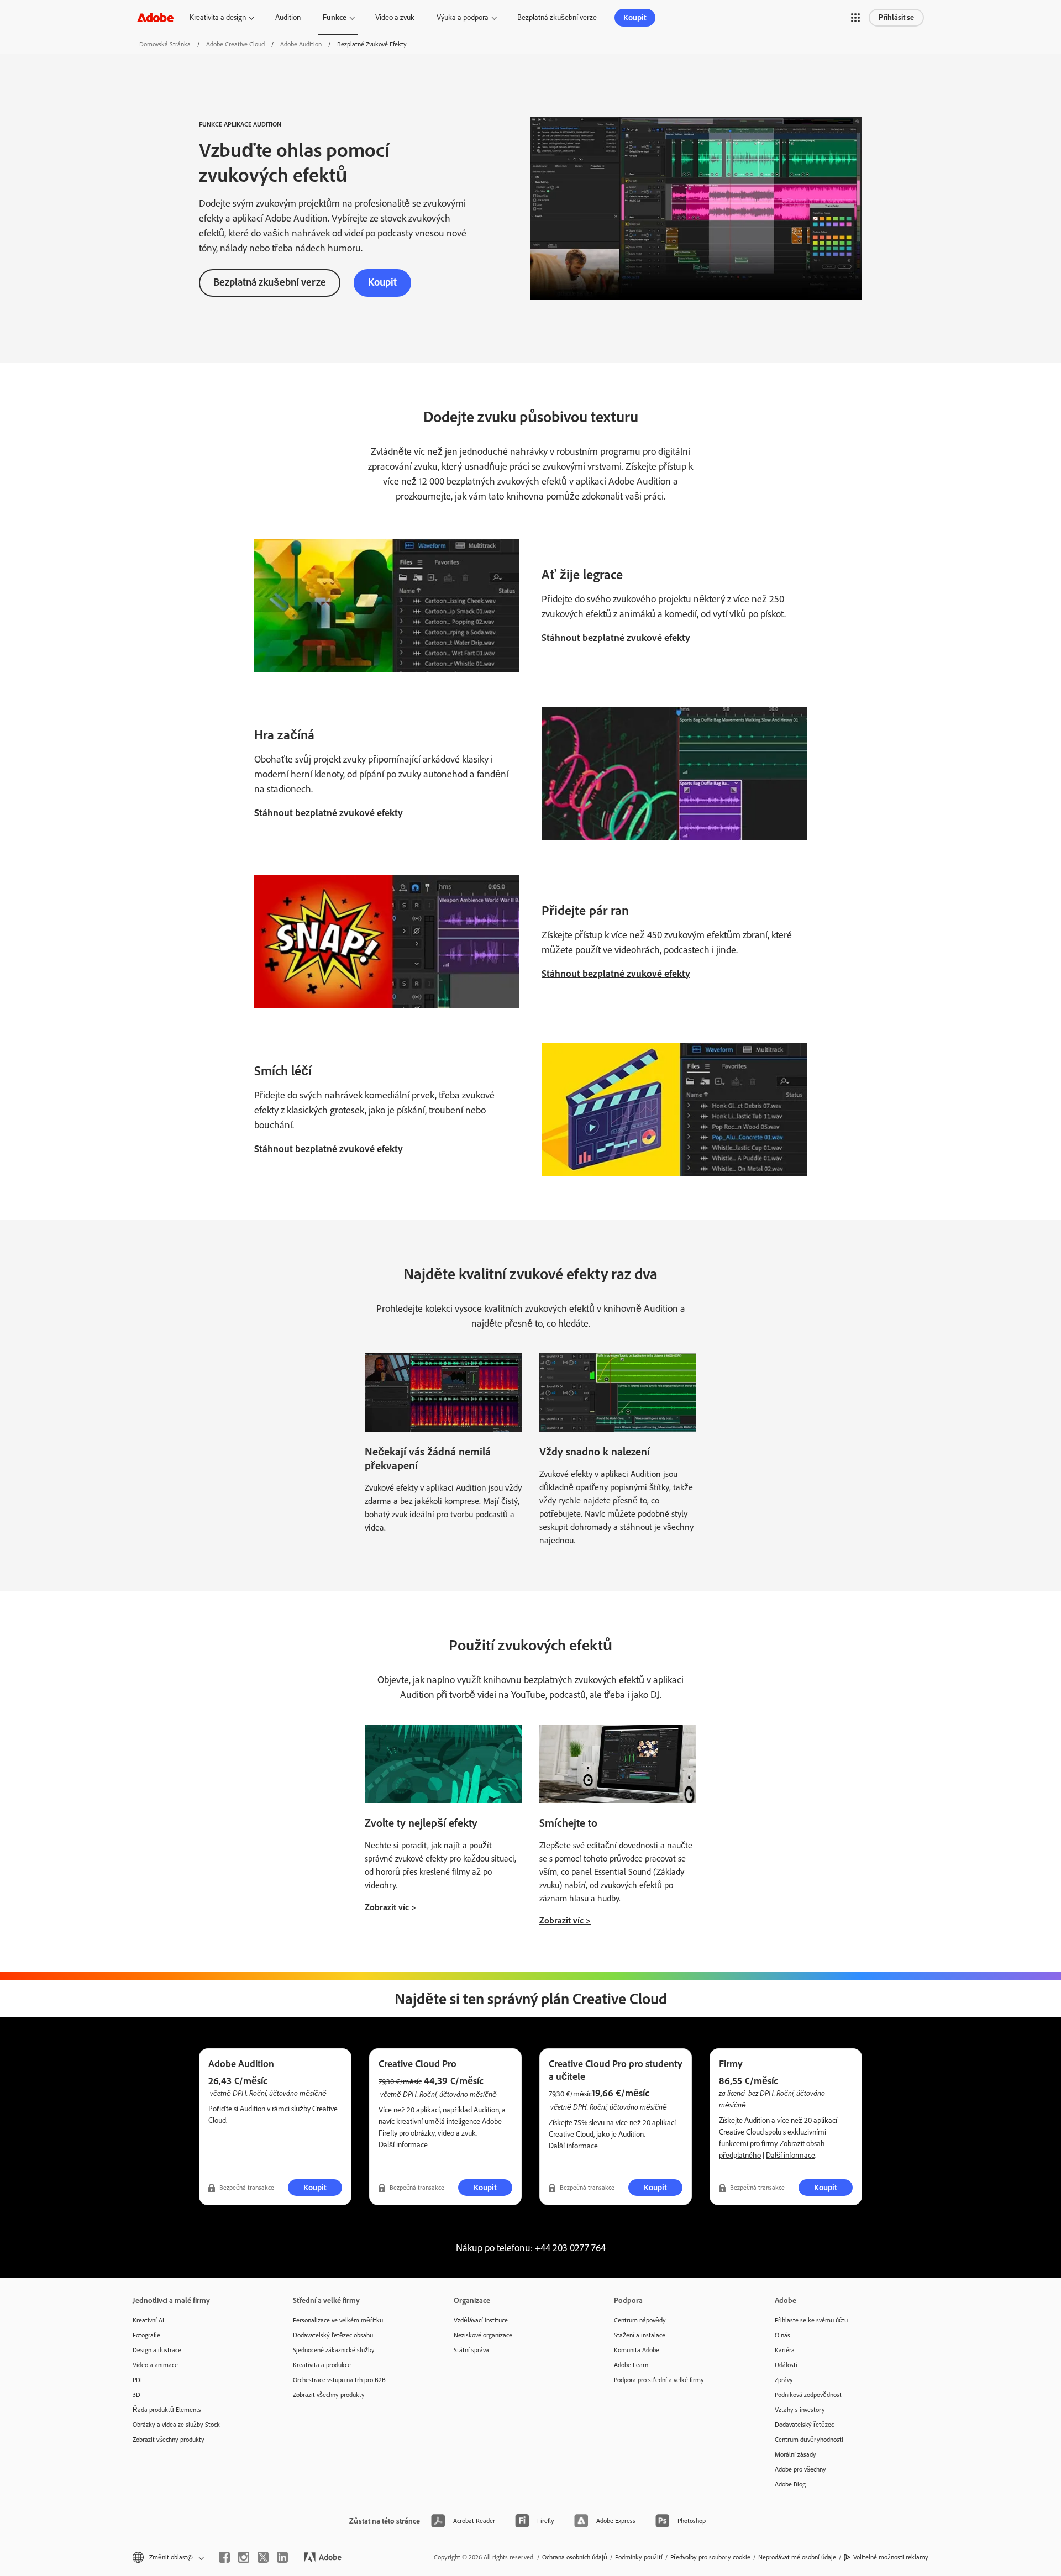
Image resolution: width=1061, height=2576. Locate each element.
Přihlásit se (896, 17)
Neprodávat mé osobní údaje (797, 2557)
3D (136, 2395)
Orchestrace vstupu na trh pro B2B (339, 2380)
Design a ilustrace (157, 2350)
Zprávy (784, 2380)
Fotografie (146, 2335)
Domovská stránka (165, 44)
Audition (288, 17)
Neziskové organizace (483, 2335)
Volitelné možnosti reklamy (891, 2557)
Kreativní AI (148, 2320)
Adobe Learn (631, 2365)
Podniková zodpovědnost (808, 2395)
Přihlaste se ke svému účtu (811, 2320)
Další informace (403, 2145)
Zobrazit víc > (390, 1907)
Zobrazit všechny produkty (169, 2440)
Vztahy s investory (800, 2410)
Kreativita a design (218, 17)
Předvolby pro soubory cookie (710, 2557)
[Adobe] (155, 17)
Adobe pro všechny (800, 2469)
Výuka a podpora (463, 17)
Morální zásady (795, 2454)
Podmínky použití (639, 2557)
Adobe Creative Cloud (235, 44)
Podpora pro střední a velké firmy (659, 2380)
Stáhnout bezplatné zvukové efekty (616, 638)
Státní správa (471, 2350)
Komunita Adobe (637, 2350)
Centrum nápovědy (640, 2320)
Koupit (635, 18)
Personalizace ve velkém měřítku (338, 2320)
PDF (138, 2380)
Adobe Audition (301, 44)
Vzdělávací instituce (481, 2320)
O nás (782, 2335)
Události (786, 2365)
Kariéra (785, 2350)
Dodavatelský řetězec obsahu (333, 2335)
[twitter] (263, 2557)
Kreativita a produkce (322, 2365)
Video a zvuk (395, 17)
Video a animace (155, 2365)
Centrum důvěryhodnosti (809, 2440)
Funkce (335, 17)
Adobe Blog (790, 2484)
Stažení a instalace (640, 2335)
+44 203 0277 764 (570, 2248)
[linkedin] (282, 2557)
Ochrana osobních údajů (575, 2557)
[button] (855, 18)
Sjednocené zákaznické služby (334, 2350)
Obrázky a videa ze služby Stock (176, 2425)
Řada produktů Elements (167, 2410)
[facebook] (224, 2557)
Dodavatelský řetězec (804, 2425)
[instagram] (244, 2557)
